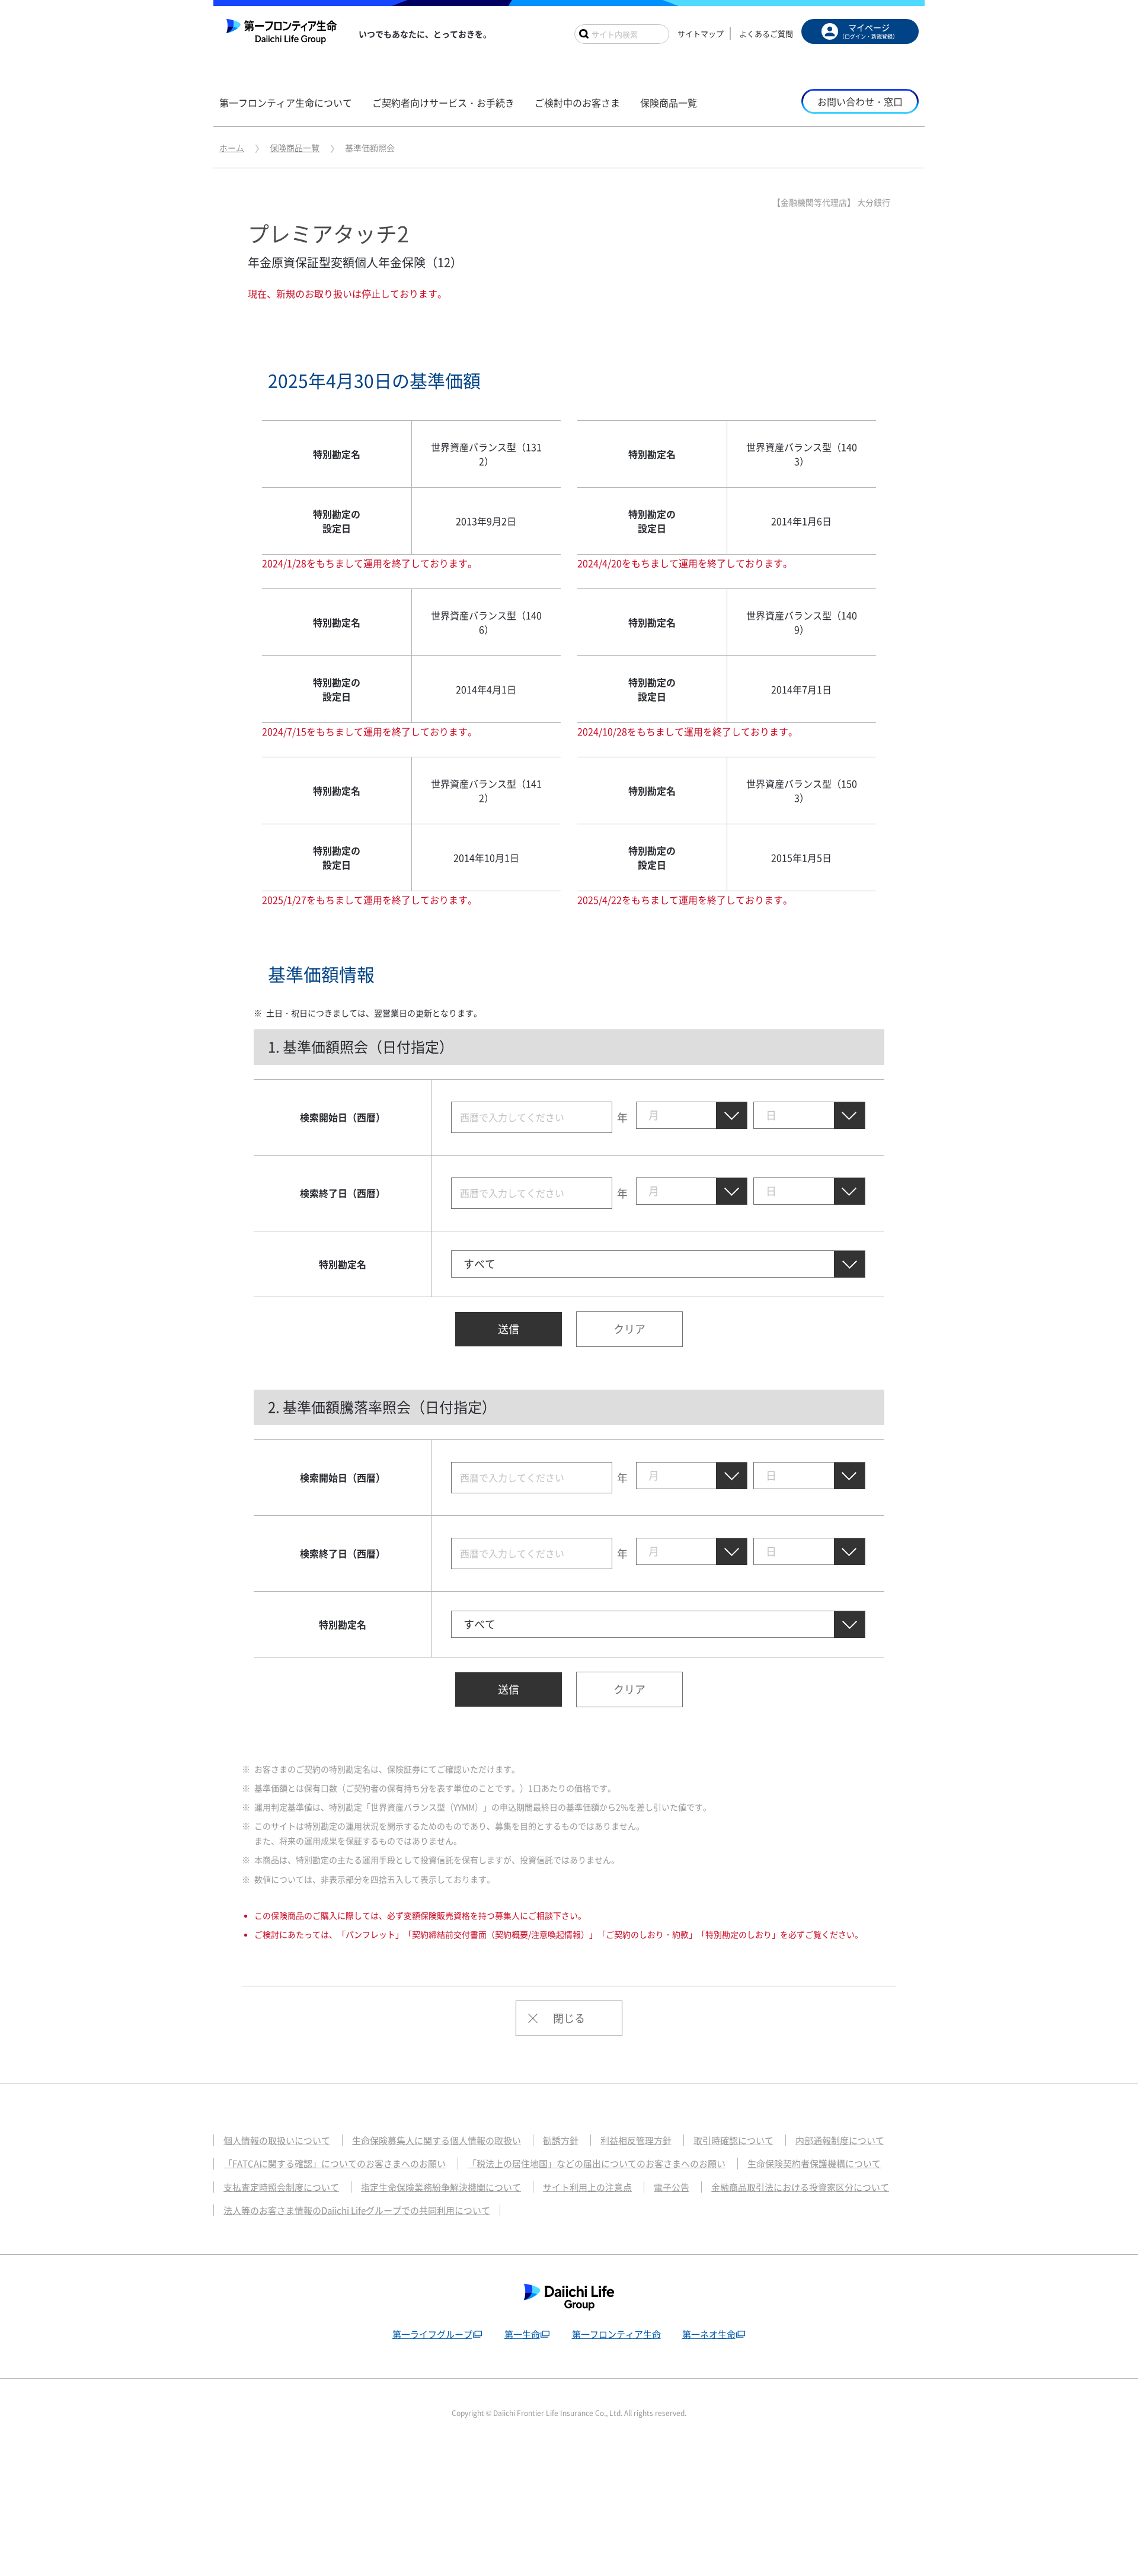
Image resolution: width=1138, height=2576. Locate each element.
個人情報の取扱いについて (277, 2140)
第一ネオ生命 (709, 2334)
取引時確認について (733, 2140)
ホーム (232, 148)
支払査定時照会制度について (281, 2187)
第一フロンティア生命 (616, 2334)
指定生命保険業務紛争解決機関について (441, 2187)
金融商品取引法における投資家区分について (800, 2187)
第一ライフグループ (432, 2334)
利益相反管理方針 (636, 2140)
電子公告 (672, 2187)
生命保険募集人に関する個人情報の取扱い (437, 2140)
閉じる (569, 2018)
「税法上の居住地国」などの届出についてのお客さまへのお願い (597, 2164)
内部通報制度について (840, 2140)
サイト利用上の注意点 (587, 2187)
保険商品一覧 (295, 148)
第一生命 (522, 2334)
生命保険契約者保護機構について (814, 2164)
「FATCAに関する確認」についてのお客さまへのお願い (335, 2164)
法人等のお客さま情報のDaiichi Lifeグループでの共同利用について (357, 2210)
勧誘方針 (561, 2140)
